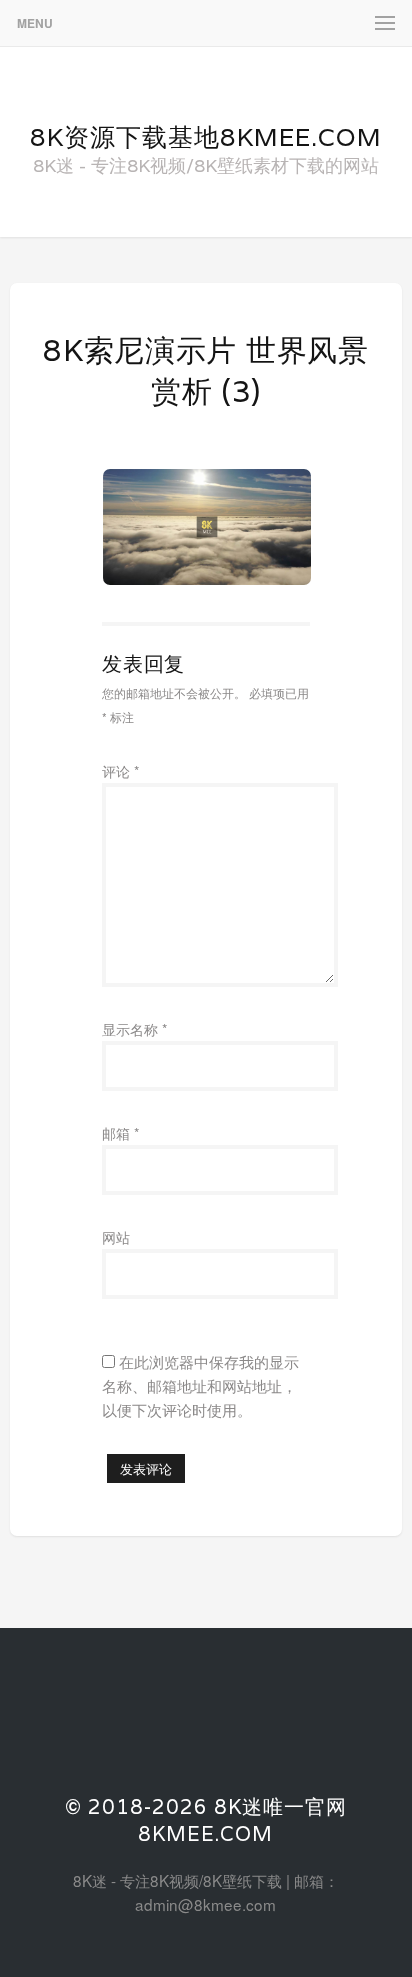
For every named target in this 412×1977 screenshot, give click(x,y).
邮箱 (120, 1133)
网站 (116, 1237)
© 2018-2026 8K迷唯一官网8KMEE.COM (206, 1820)
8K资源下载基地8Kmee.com (206, 137)
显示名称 (134, 1029)
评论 (120, 771)
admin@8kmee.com (205, 1904)
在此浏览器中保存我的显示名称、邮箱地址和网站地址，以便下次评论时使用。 (200, 1385)
